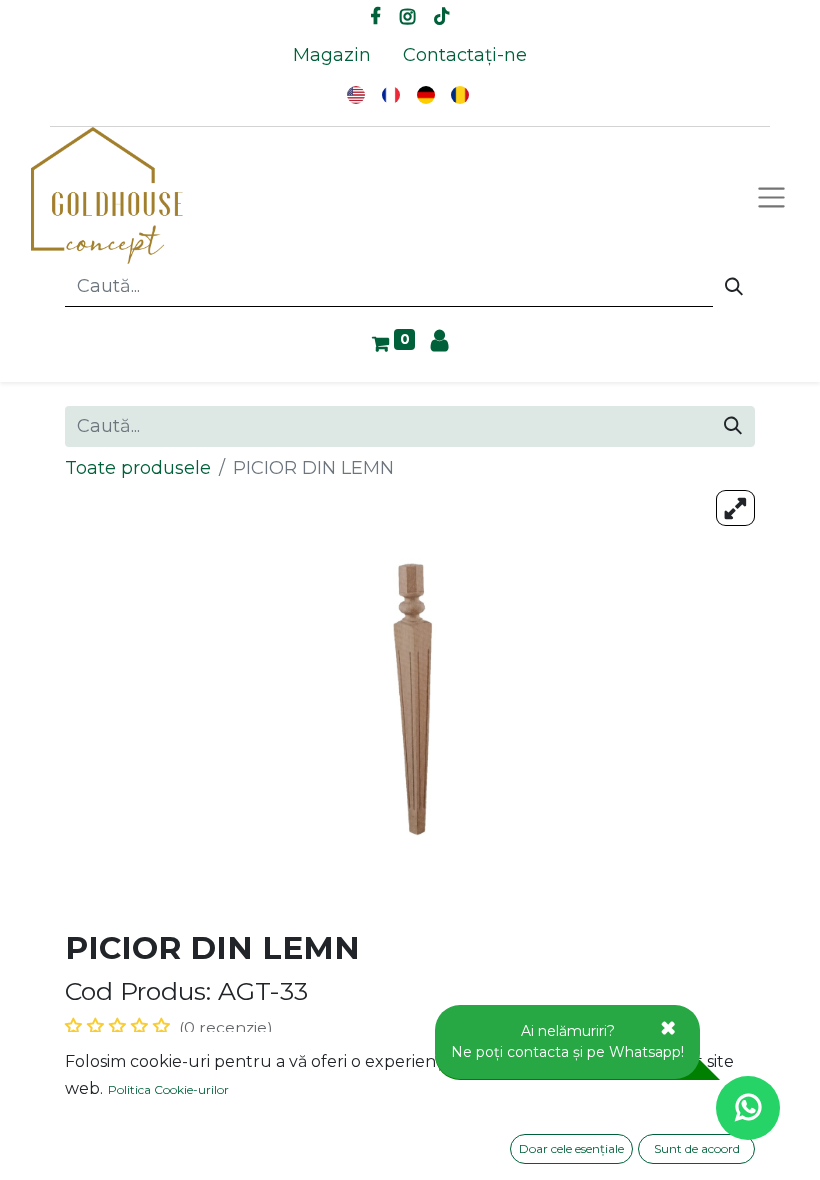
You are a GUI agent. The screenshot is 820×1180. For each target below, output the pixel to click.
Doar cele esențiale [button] (571, 1148)
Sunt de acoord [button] (697, 1148)
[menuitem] (332, 55)
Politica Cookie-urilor (168, 1089)
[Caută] (734, 287)
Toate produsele (138, 468)
